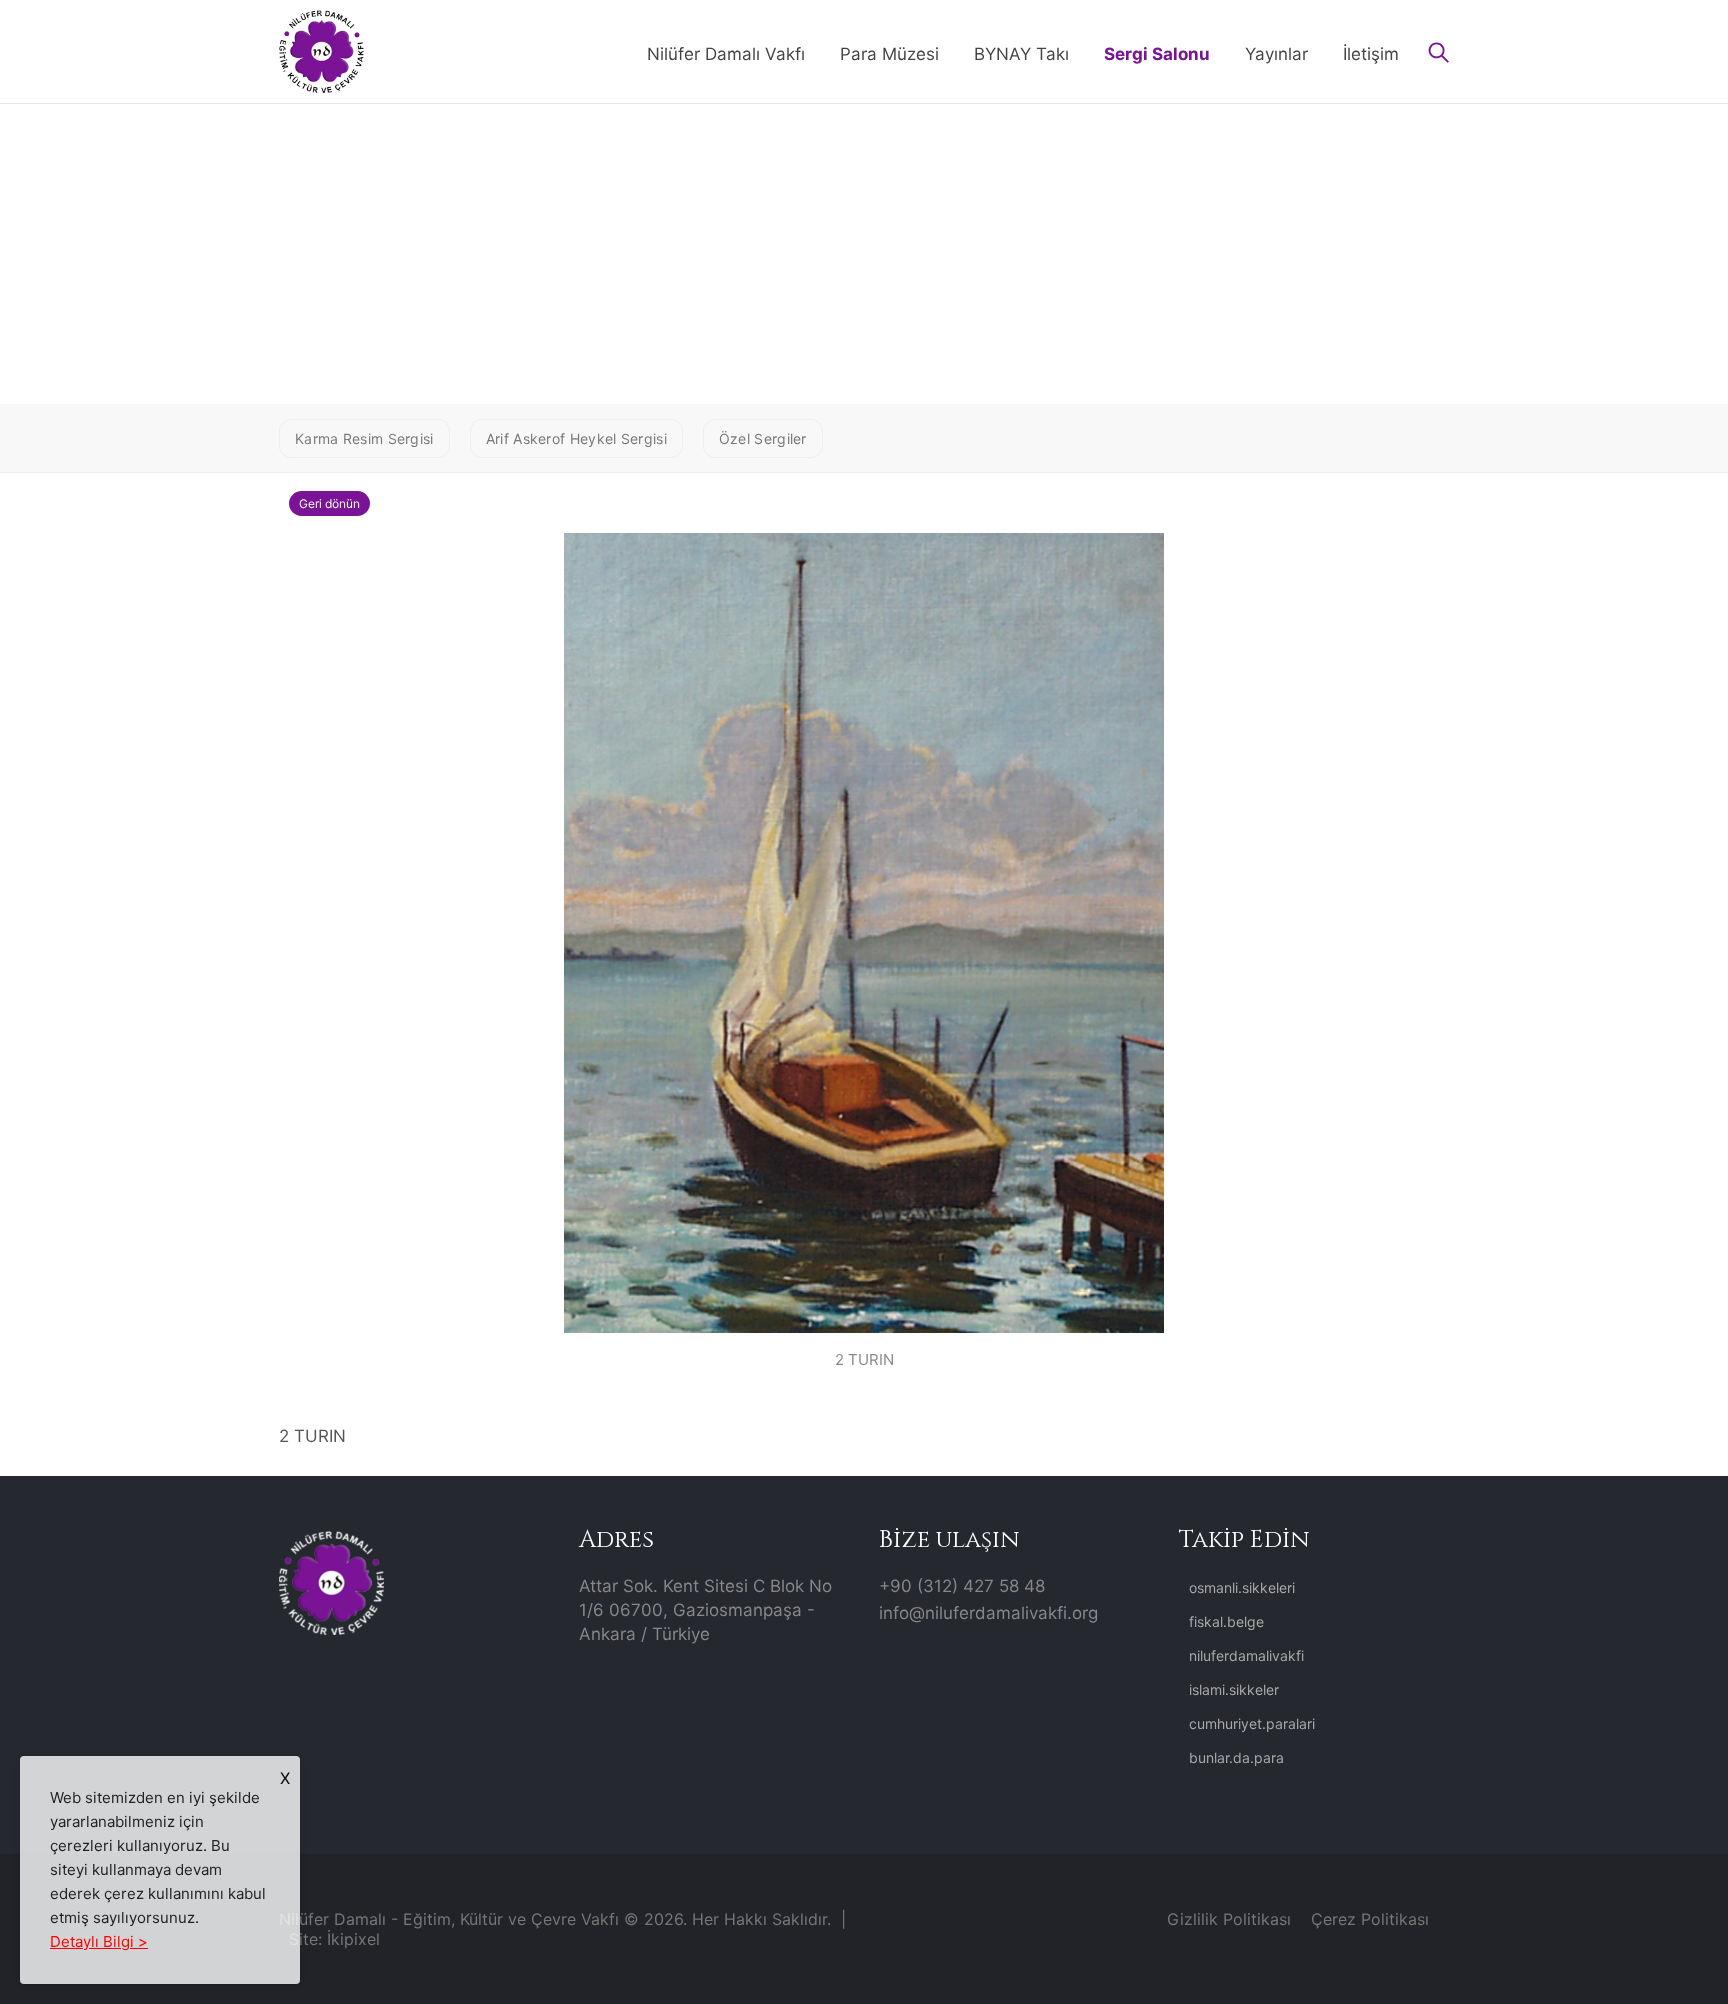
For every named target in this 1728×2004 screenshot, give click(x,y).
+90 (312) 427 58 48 (962, 1586)
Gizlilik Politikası (1229, 1919)
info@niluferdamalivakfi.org (988, 1613)
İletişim (1371, 54)
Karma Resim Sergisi (364, 438)
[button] (1439, 54)
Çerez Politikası (1370, 1919)
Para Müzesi (889, 54)
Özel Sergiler (763, 438)
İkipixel (353, 1939)
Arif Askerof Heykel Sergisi (576, 438)
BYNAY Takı (1021, 54)
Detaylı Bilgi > (99, 1941)
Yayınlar (1276, 54)
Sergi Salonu (1157, 54)
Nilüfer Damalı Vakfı (726, 54)
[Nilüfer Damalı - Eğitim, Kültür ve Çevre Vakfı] (321, 50)
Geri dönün (329, 503)
